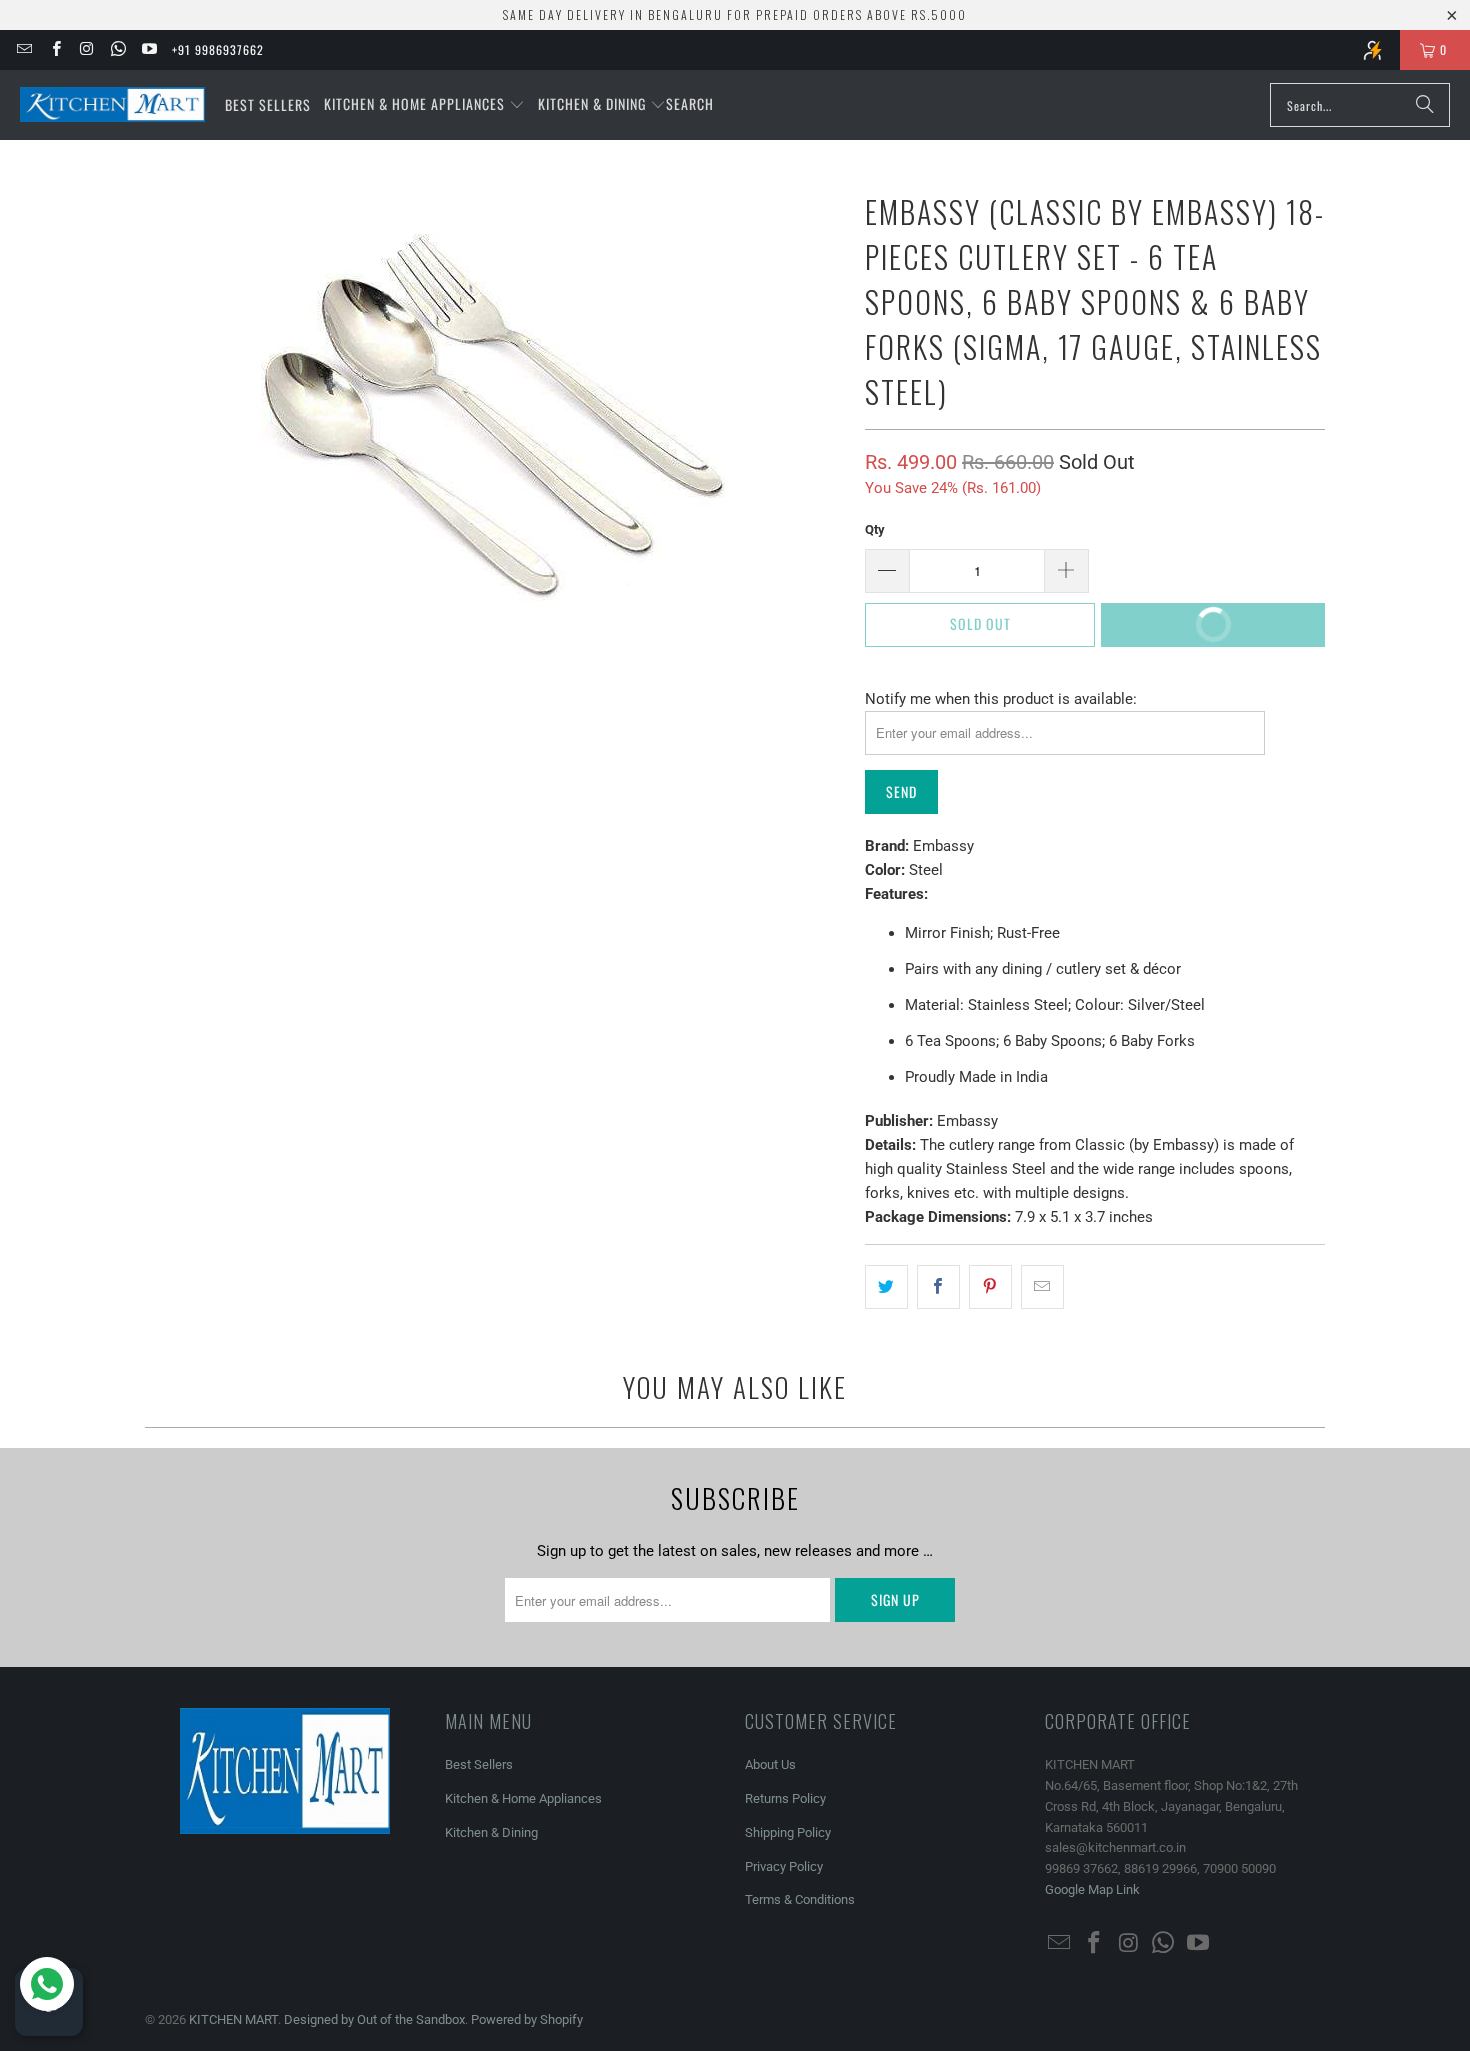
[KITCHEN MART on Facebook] (54, 49)
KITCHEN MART (233, 2019)
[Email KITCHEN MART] (23, 49)
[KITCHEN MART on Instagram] (86, 49)
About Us (770, 1764)
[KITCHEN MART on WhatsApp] (117, 49)
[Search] (1425, 105)
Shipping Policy (788, 1832)
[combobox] (1360, 105)
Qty (875, 529)
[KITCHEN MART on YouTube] (148, 49)
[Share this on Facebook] (938, 1287)
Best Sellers (479, 1764)
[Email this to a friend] (1042, 1287)
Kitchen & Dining (491, 1832)
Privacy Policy (784, 1866)
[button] (424, 105)
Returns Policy (785, 1798)
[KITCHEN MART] (112, 105)
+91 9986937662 (218, 49)
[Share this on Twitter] (886, 1287)
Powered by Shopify (527, 2019)
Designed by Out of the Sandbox (374, 2019)
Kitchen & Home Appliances (523, 1798)
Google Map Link (1092, 1889)
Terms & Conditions (800, 1899)
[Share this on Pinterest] (990, 1287)
